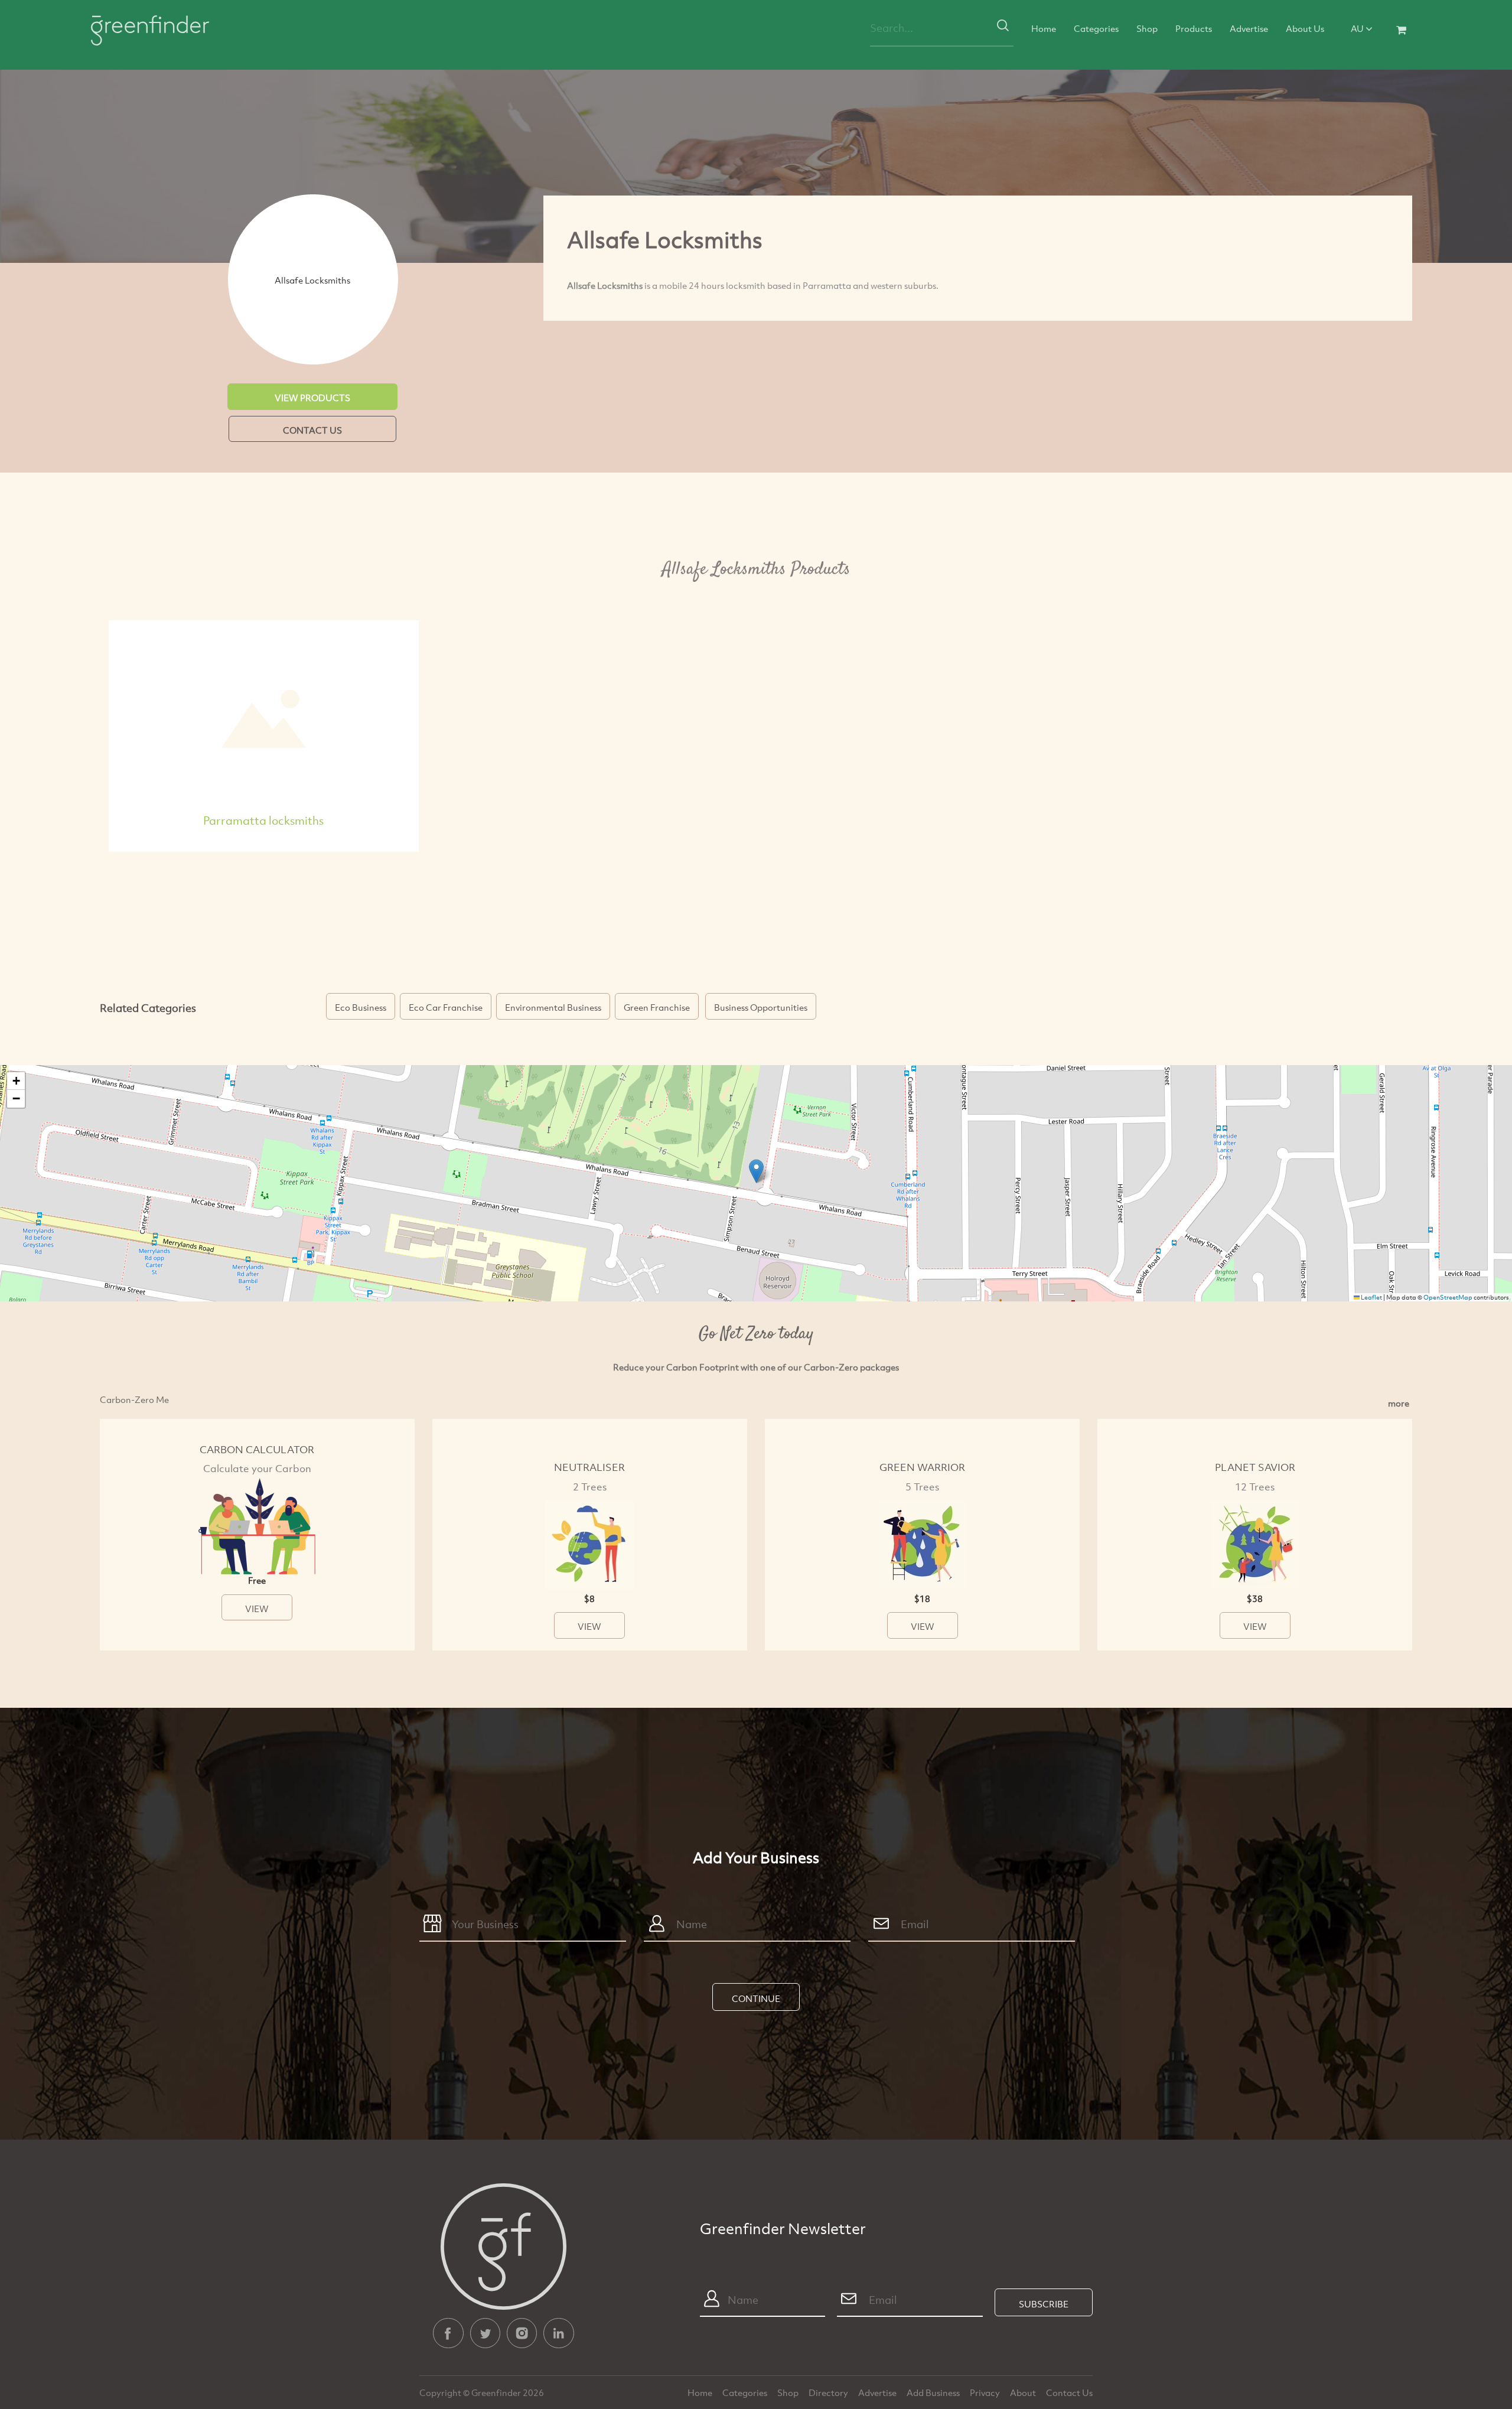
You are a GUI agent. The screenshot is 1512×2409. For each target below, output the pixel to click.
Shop (1147, 28)
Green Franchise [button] (657, 1007)
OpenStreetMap (1448, 1297)
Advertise (1249, 28)
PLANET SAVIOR (1255, 1467)
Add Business (934, 2392)
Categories (1096, 28)
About (1024, 2392)
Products (1194, 28)
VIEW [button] (257, 1609)
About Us (1305, 28)
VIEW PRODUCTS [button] (312, 398)
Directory (829, 2392)
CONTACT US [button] (312, 430)
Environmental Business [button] (553, 1007)
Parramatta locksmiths (263, 820)
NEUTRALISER (589, 1467)
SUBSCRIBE (1044, 2304)
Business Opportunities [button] (761, 1007)
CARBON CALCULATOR (257, 1449)
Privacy (986, 2392)
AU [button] (1358, 28)
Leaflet (1371, 1297)
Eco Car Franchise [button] (446, 1007)
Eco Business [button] (361, 1007)
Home (1044, 28)
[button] (756, 1171)
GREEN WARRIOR (922, 1467)
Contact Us (1069, 2392)
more (1399, 1403)
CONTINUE (756, 1998)
